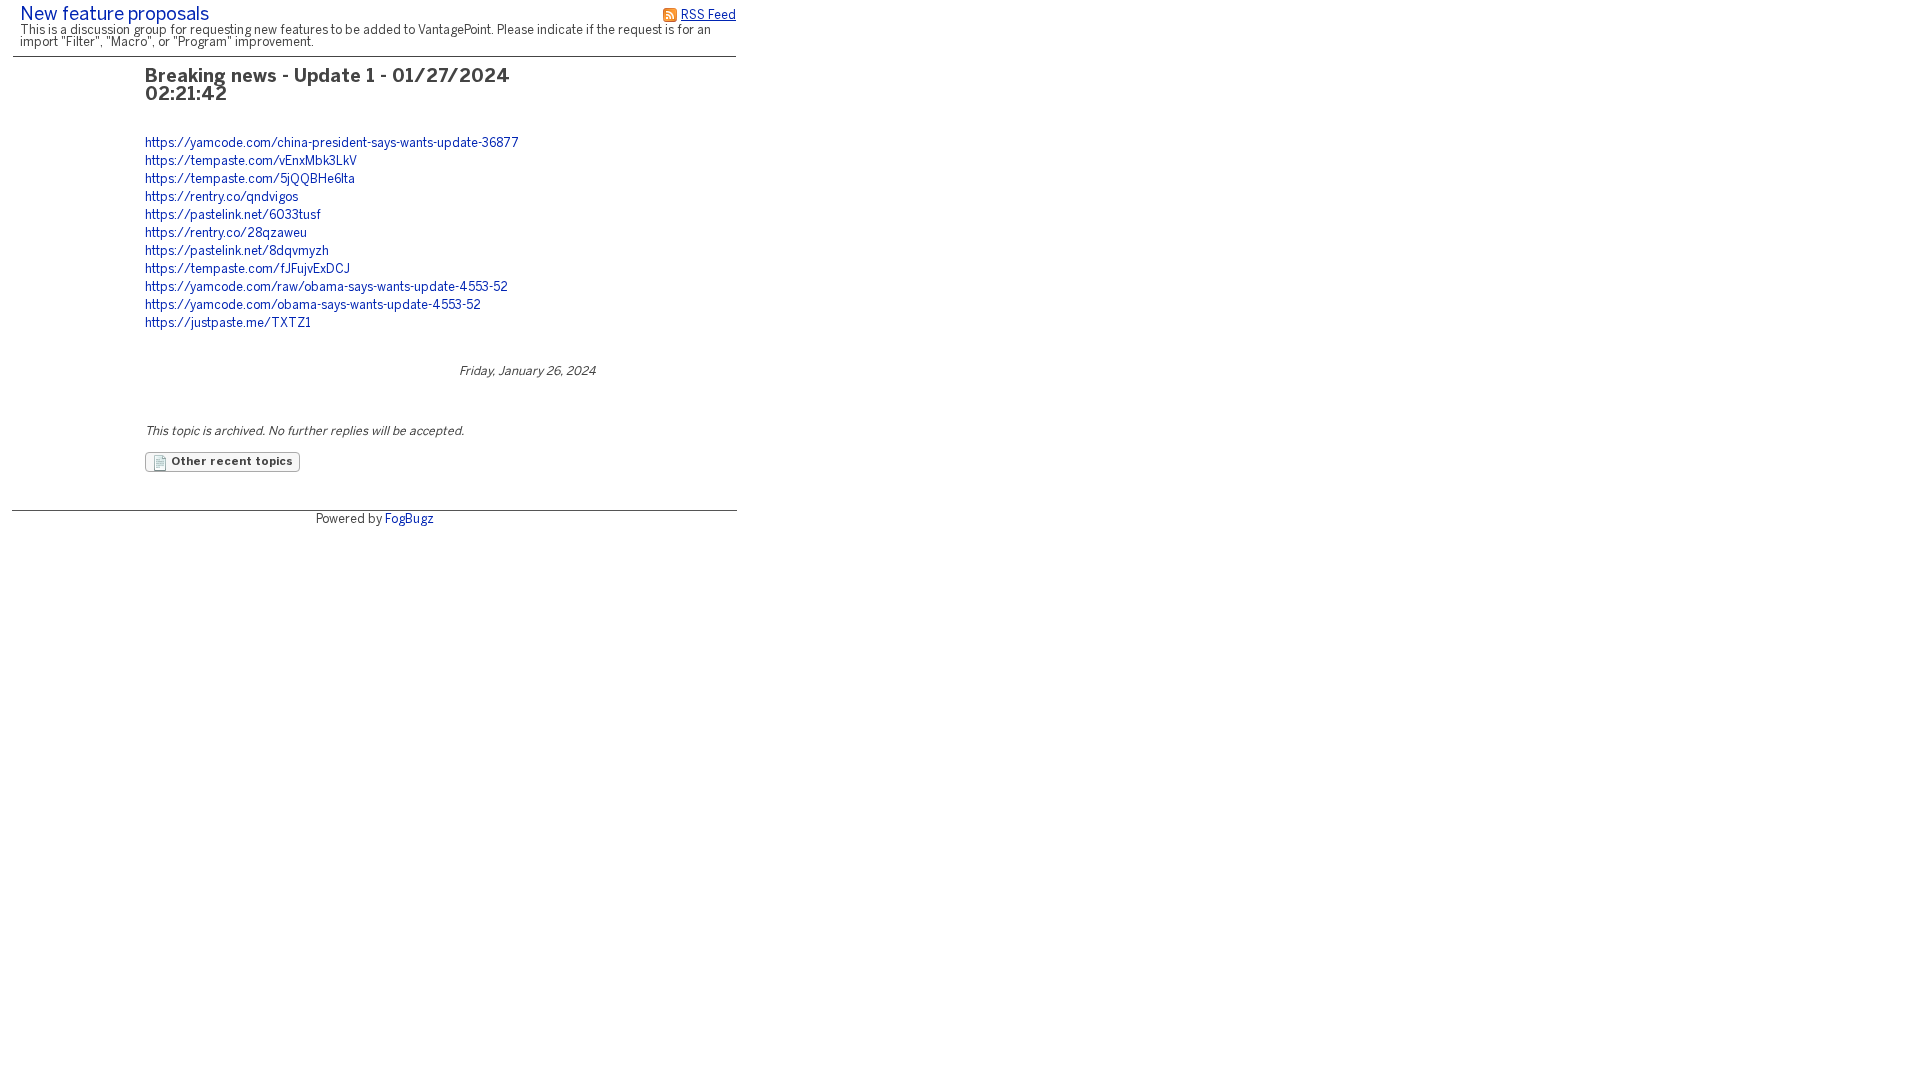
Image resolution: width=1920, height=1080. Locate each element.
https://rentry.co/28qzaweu (226, 233)
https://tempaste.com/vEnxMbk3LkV (251, 161)
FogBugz (409, 519)
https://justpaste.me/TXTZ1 (228, 323)
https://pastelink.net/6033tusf (233, 215)
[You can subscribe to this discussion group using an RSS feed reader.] (670, 15)
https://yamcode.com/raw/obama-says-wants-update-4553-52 (326, 287)
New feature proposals (114, 15)
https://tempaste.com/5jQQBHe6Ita (250, 179)
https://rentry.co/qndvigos (221, 197)
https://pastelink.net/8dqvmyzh (237, 251)
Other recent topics (230, 462)
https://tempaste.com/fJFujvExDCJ (247, 269)
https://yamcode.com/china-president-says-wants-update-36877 (332, 143)
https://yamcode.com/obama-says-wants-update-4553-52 (313, 305)
